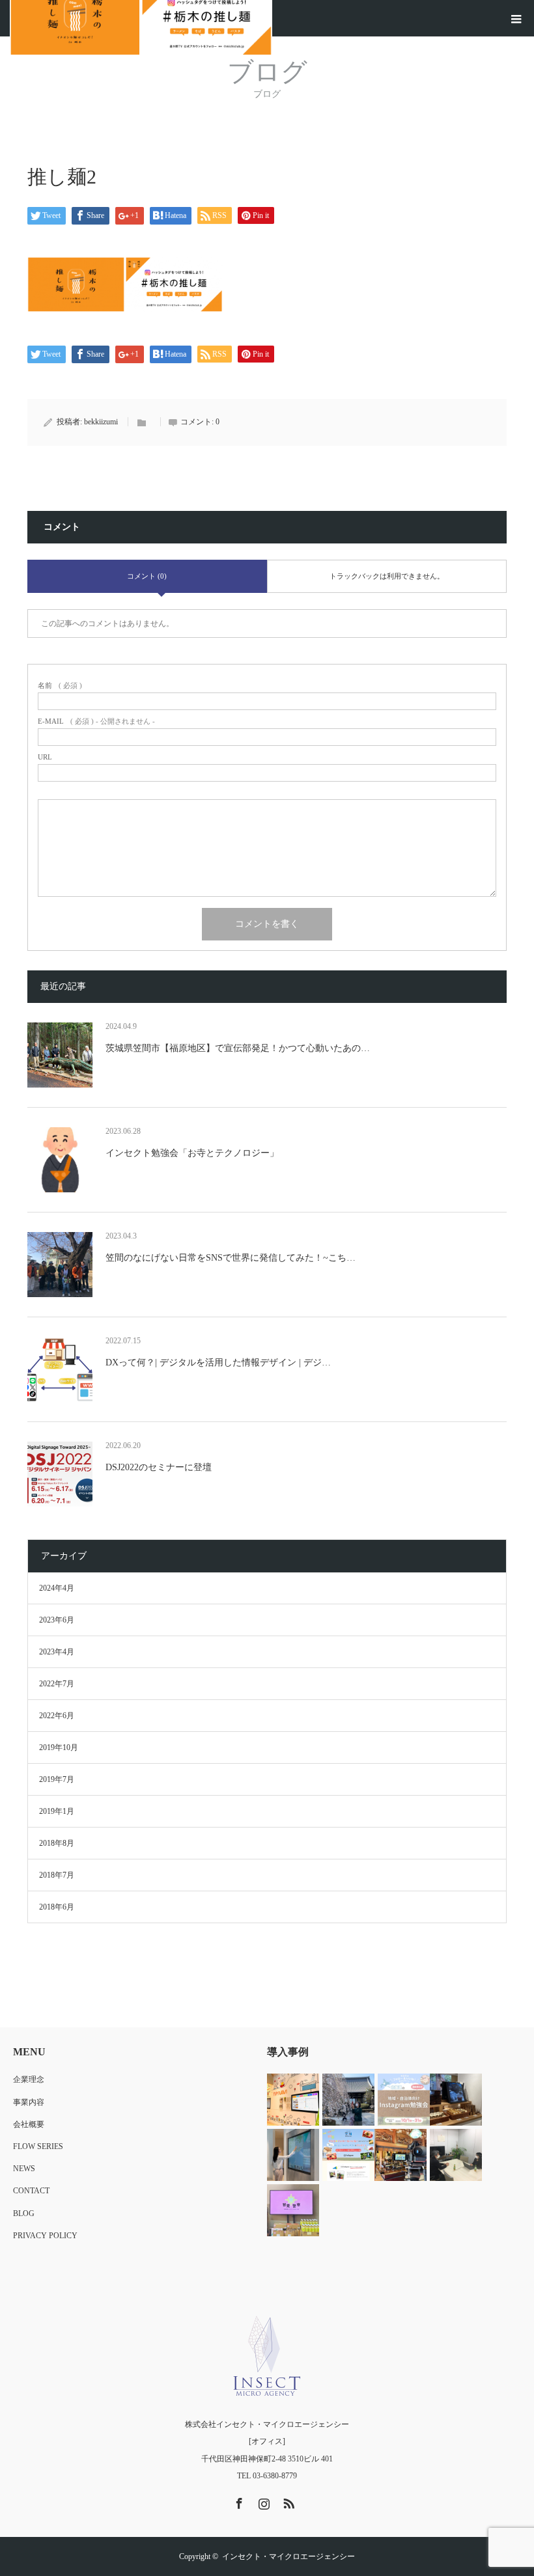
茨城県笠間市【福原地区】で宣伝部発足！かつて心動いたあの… (238, 1048)
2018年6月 (57, 1907)
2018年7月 (57, 1875)
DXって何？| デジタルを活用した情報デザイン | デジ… (218, 1363)
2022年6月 (57, 1716)
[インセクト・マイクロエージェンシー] (267, 2356)
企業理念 (29, 2079)
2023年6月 (57, 1620)
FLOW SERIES (38, 2146)
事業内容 (29, 2102)
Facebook (238, 2501)
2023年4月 (57, 1652)
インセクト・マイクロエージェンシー (288, 2556)
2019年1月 (57, 1811)
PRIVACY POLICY (45, 2236)
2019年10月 (59, 1747)
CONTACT (31, 2191)
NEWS (24, 2169)
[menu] (516, 18)
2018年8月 (57, 1843)
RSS (287, 2501)
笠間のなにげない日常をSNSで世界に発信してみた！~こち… (231, 1258)
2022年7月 (57, 1684)
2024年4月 (57, 1588)
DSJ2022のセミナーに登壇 (159, 1467)
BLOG (24, 2213)
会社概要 (29, 2124)
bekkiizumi (101, 422)
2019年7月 (57, 1779)
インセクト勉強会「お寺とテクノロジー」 (192, 1153)
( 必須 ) (60, 686)
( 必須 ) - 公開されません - (96, 721)
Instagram (262, 2501)
